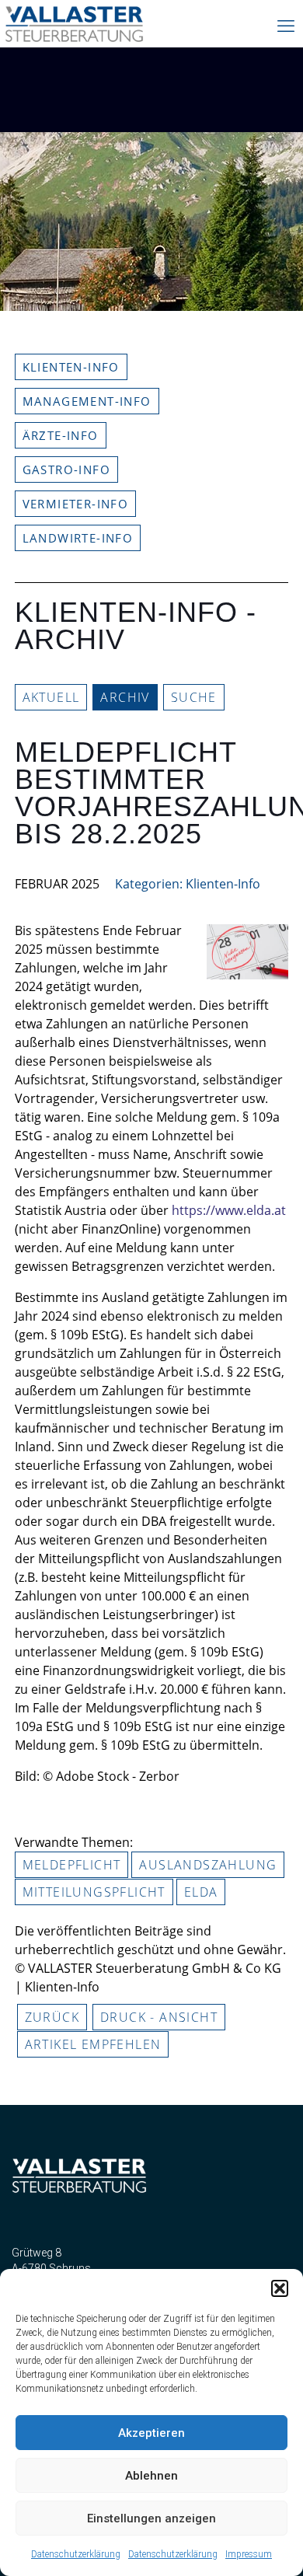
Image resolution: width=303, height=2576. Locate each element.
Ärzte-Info (61, 435)
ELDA (201, 1892)
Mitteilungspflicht (94, 1892)
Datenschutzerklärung (76, 2554)
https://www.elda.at (229, 1210)
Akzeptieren (151, 2433)
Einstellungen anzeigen (151, 2518)
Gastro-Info (66, 469)
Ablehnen (151, 2476)
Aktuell (51, 697)
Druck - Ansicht (159, 2017)
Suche (194, 697)
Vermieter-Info (76, 504)
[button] (280, 2288)
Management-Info (87, 401)
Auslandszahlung (208, 1865)
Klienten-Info (71, 367)
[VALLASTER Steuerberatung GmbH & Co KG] (75, 31)
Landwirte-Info (78, 538)
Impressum (249, 2554)
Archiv (125, 697)
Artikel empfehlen (93, 2044)
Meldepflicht (72, 1865)
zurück (52, 2017)
